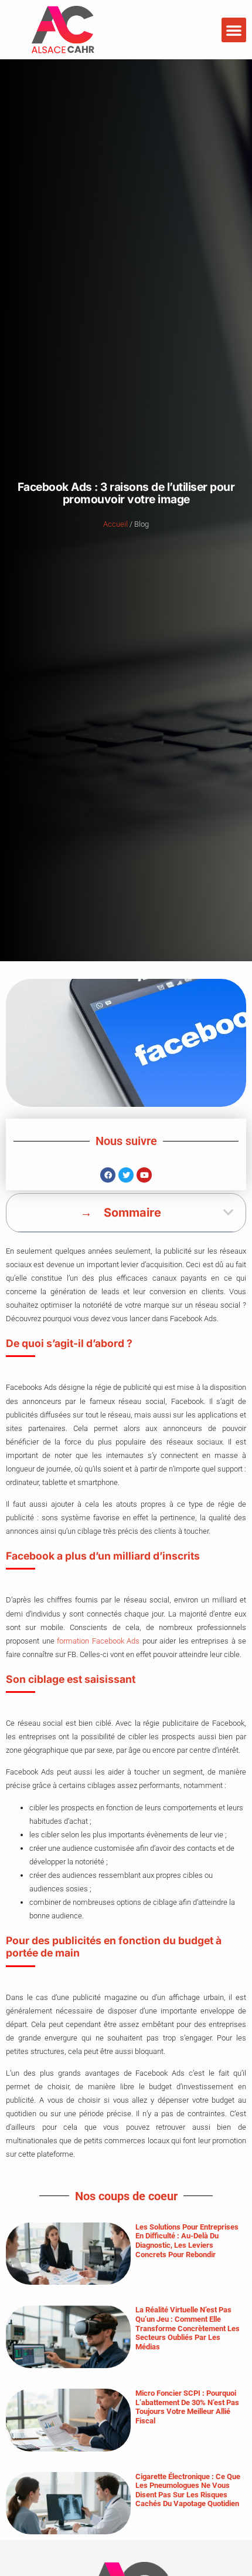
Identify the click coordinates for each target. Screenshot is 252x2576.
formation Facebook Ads (98, 1641)
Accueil (115, 524)
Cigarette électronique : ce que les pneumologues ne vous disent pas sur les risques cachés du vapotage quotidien (188, 2490)
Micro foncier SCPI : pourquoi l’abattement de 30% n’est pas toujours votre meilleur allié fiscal (187, 2407)
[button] (234, 30)
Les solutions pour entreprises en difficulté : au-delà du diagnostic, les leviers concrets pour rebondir (187, 2241)
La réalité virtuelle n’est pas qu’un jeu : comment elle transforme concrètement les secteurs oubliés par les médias (188, 2328)
